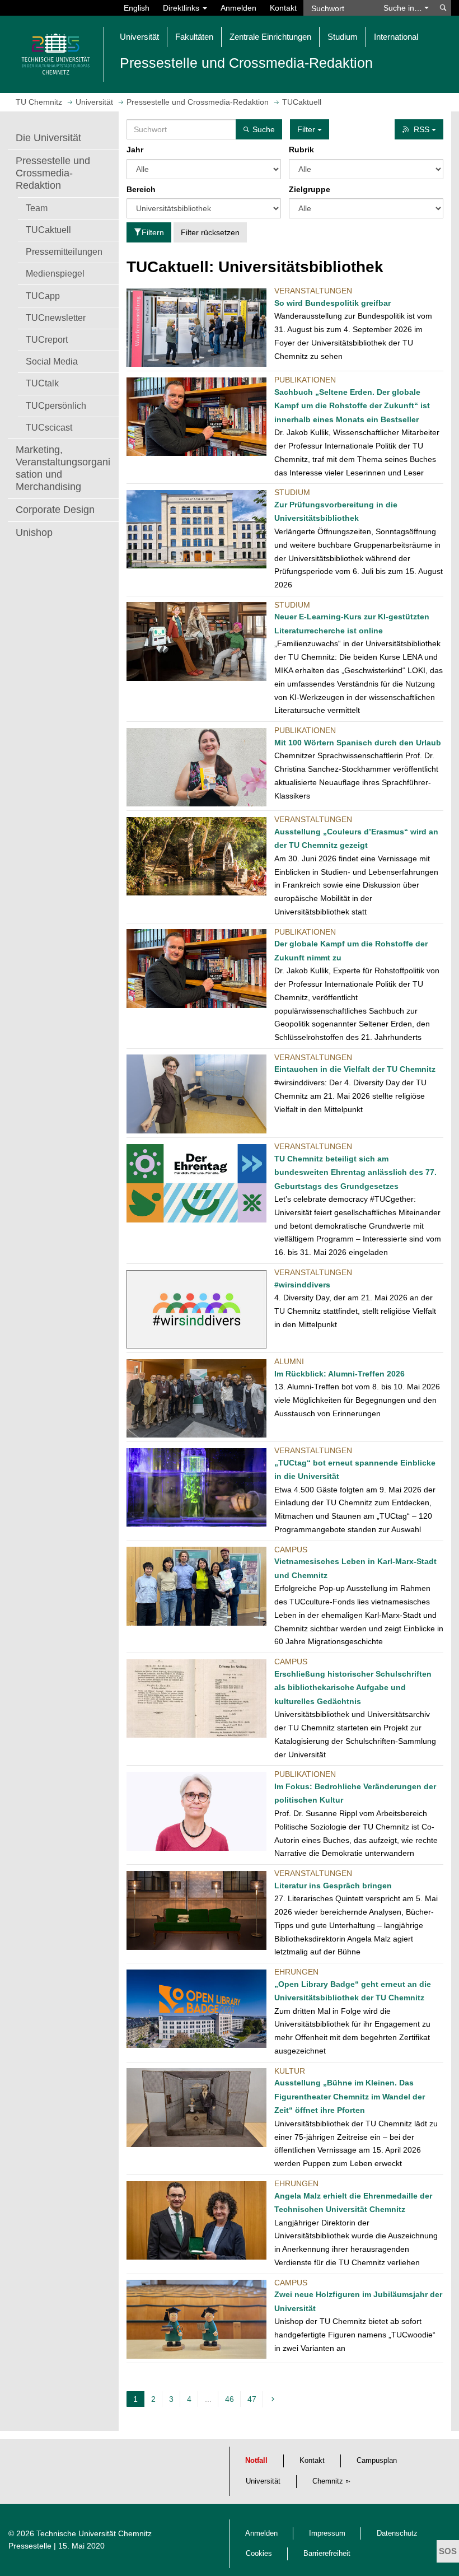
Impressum (327, 2533)
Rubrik (301, 150)
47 (252, 2399)
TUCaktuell (48, 230)
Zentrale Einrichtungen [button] (270, 37)
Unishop (34, 533)
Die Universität (48, 138)
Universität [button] (139, 37)
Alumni (289, 1361)
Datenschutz (397, 2533)
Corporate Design (55, 510)
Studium (292, 492)
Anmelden (238, 8)
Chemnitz (328, 2481)
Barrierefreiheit (327, 2554)
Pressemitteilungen (64, 251)
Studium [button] (343, 37)
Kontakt (283, 8)
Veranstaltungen (313, 291)
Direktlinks (182, 8)
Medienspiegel (55, 273)
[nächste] (274, 2399)
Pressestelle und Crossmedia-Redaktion (53, 173)
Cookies (259, 2554)
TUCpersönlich (56, 405)
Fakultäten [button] (194, 37)
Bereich (141, 189)
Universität (263, 2481)
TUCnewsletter (56, 318)
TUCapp (43, 296)
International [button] (396, 37)
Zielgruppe (310, 189)
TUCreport (47, 339)
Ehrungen (296, 1972)
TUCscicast (49, 427)
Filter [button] (307, 129)
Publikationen (305, 380)
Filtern (153, 232)
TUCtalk (42, 383)
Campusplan (377, 2461)
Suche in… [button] (404, 8)
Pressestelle (30, 2546)
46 (230, 2399)
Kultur (290, 2071)
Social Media (52, 361)
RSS (423, 129)
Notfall (256, 2461)
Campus (291, 1550)
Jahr (135, 150)
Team (37, 208)
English (137, 8)
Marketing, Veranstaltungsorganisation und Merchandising (63, 468)
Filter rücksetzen (210, 232)
